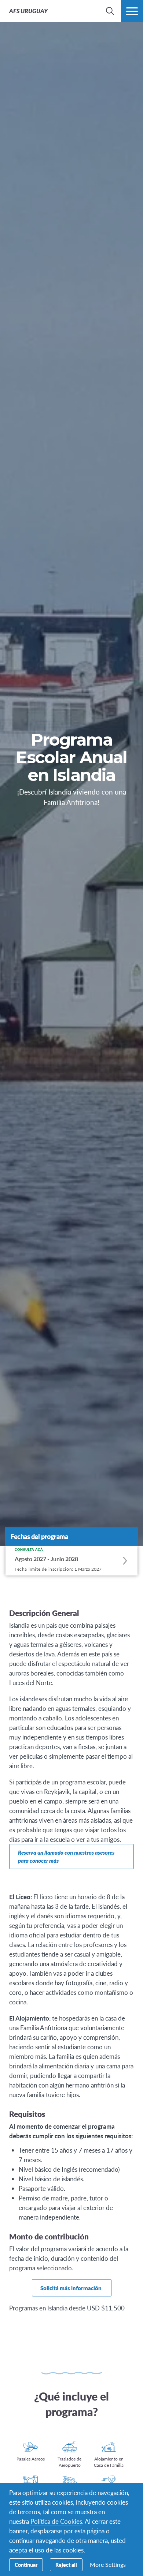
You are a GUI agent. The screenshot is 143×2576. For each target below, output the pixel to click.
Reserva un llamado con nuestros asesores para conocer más (66, 1856)
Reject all (66, 2565)
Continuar (26, 2565)
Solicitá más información (71, 2288)
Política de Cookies (56, 2521)
